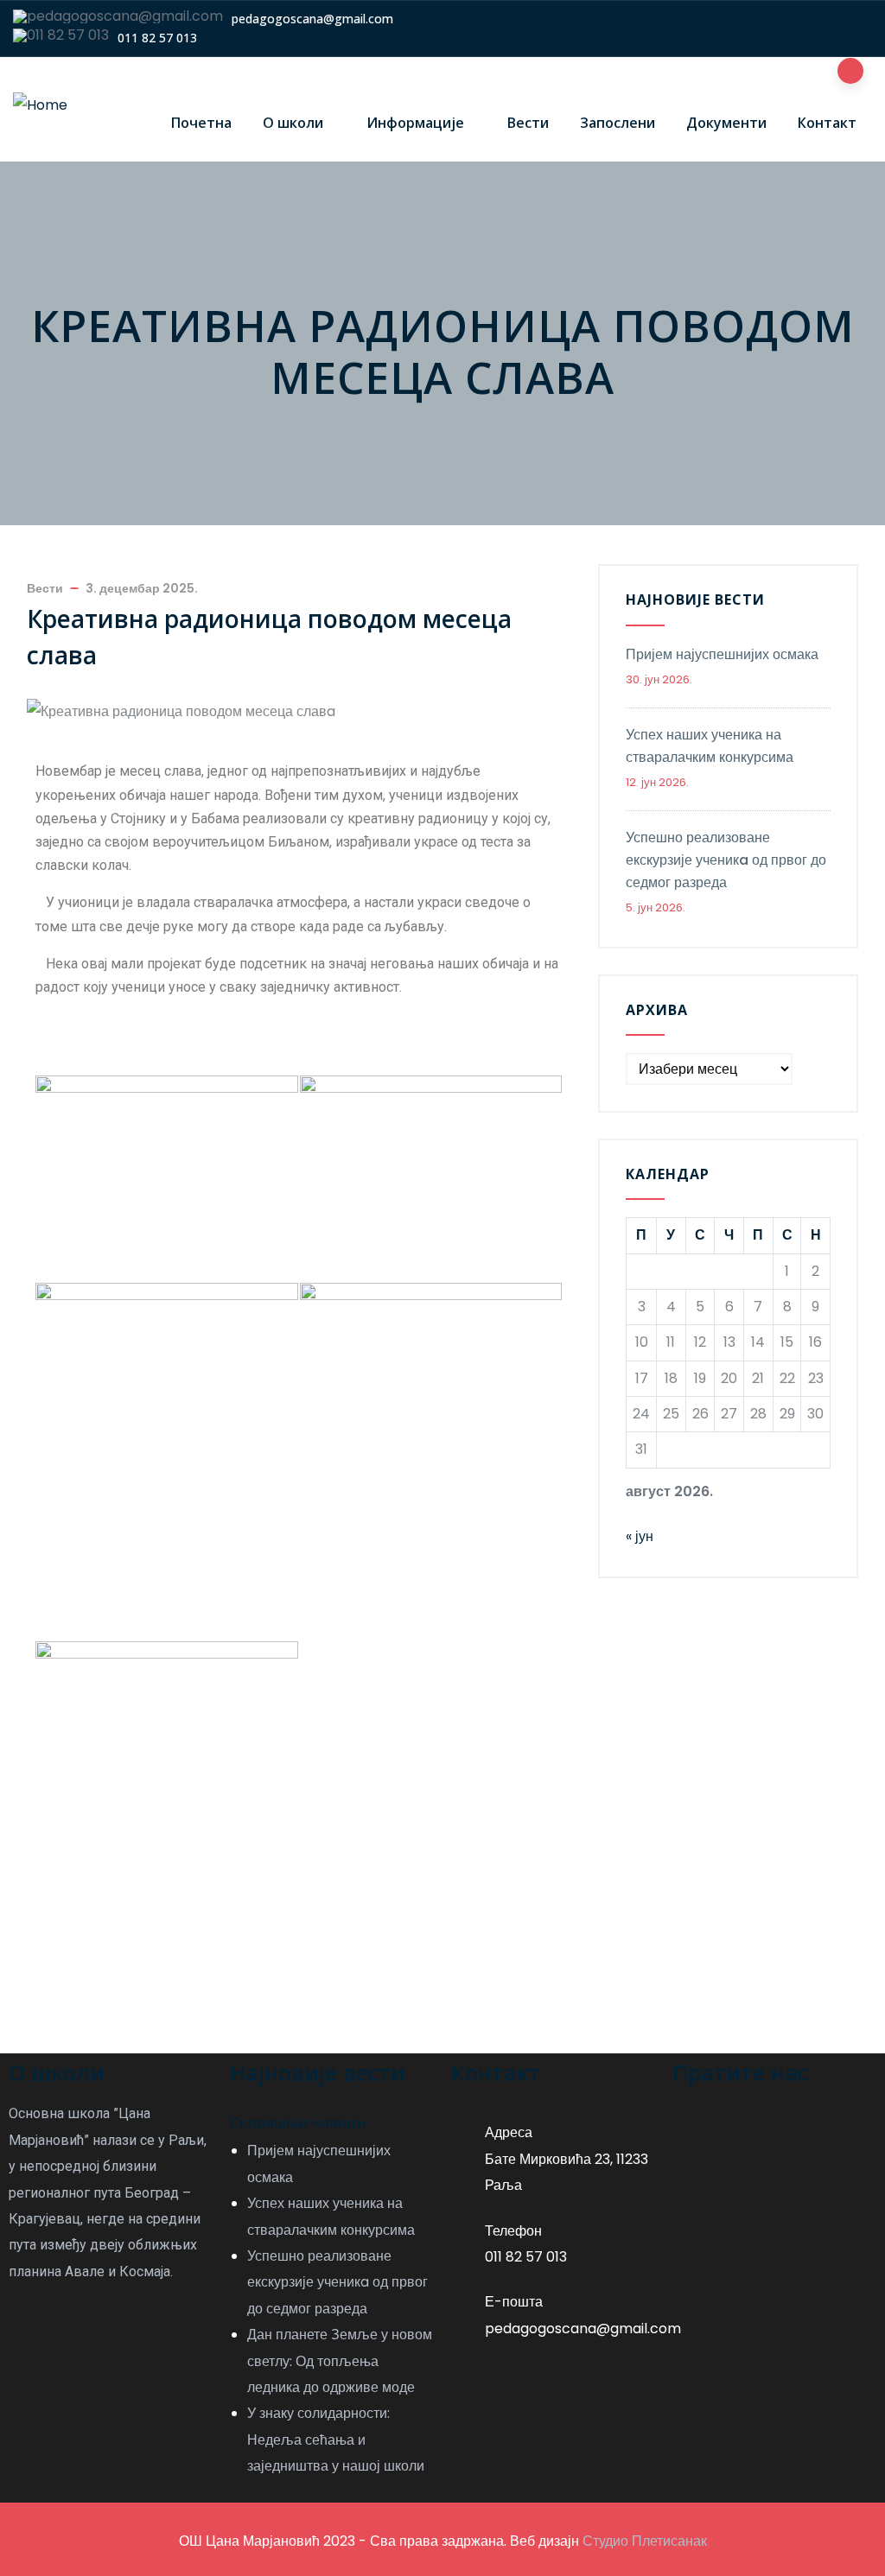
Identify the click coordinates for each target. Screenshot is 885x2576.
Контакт (827, 123)
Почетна (201, 123)
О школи (293, 123)
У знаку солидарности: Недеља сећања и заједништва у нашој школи (336, 2440)
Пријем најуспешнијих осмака (722, 654)
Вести (528, 123)
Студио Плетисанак (645, 2541)
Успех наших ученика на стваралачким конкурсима (710, 746)
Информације (415, 123)
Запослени (618, 123)
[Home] (40, 105)
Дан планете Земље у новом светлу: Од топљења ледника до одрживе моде (340, 2361)
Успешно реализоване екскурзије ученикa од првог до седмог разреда (726, 860)
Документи (726, 123)
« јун (640, 1536)
